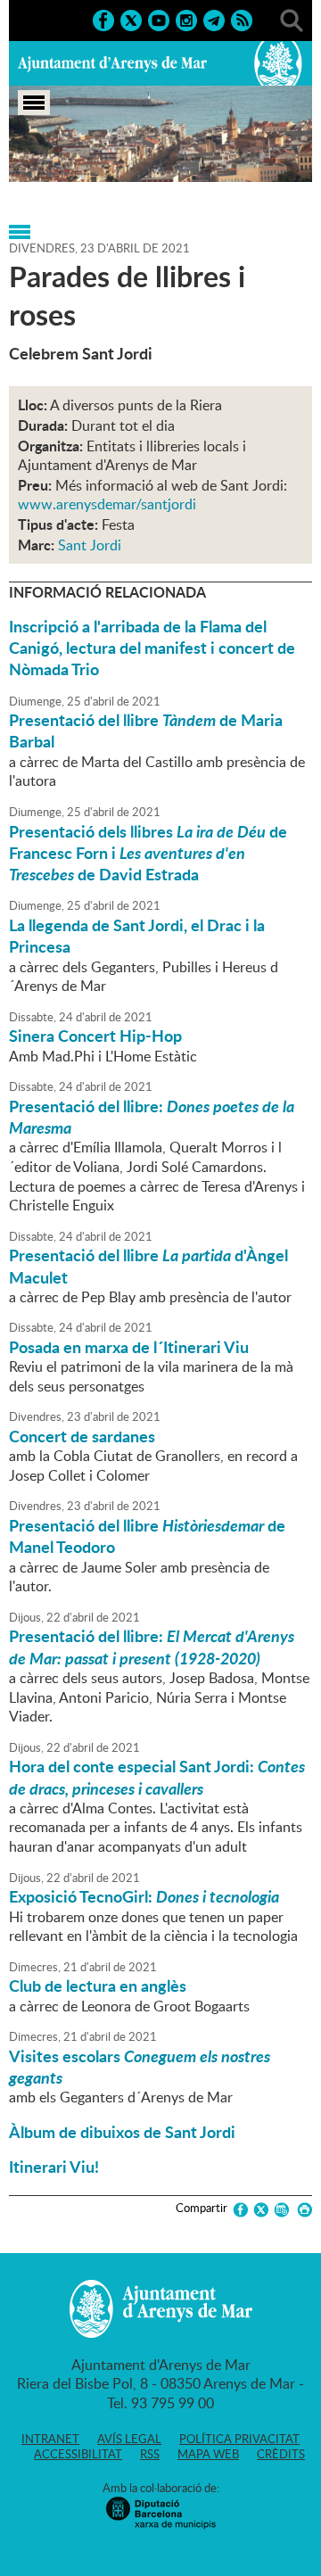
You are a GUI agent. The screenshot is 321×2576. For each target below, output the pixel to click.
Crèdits (281, 2454)
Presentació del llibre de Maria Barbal (146, 731)
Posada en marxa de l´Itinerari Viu (129, 1347)
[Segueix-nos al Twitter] (131, 19)
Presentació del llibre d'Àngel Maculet (148, 1266)
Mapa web (208, 2454)
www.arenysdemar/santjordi (107, 504)
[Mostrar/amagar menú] (34, 103)
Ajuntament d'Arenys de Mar (112, 63)
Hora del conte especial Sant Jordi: (157, 1777)
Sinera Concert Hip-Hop (95, 1036)
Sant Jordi (90, 545)
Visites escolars (140, 2067)
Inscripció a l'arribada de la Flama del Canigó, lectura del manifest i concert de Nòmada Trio (152, 648)
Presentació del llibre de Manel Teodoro (147, 1536)
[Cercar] (292, 19)
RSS (150, 2454)
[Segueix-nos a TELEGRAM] (214, 19)
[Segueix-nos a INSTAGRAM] (186, 19)
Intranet (50, 2439)
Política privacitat (239, 2439)
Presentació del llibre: (152, 1117)
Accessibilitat (78, 2454)
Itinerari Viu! (54, 2167)
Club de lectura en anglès (98, 1986)
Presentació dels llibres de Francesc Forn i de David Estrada (148, 853)
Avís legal (129, 2439)
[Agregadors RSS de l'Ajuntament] (242, 19)
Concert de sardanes (82, 1436)
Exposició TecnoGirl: (144, 1896)
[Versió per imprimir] (302, 2210)
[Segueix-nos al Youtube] (159, 19)
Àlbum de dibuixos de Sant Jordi (122, 2132)
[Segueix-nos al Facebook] (103, 19)
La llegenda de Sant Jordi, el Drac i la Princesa (137, 936)
